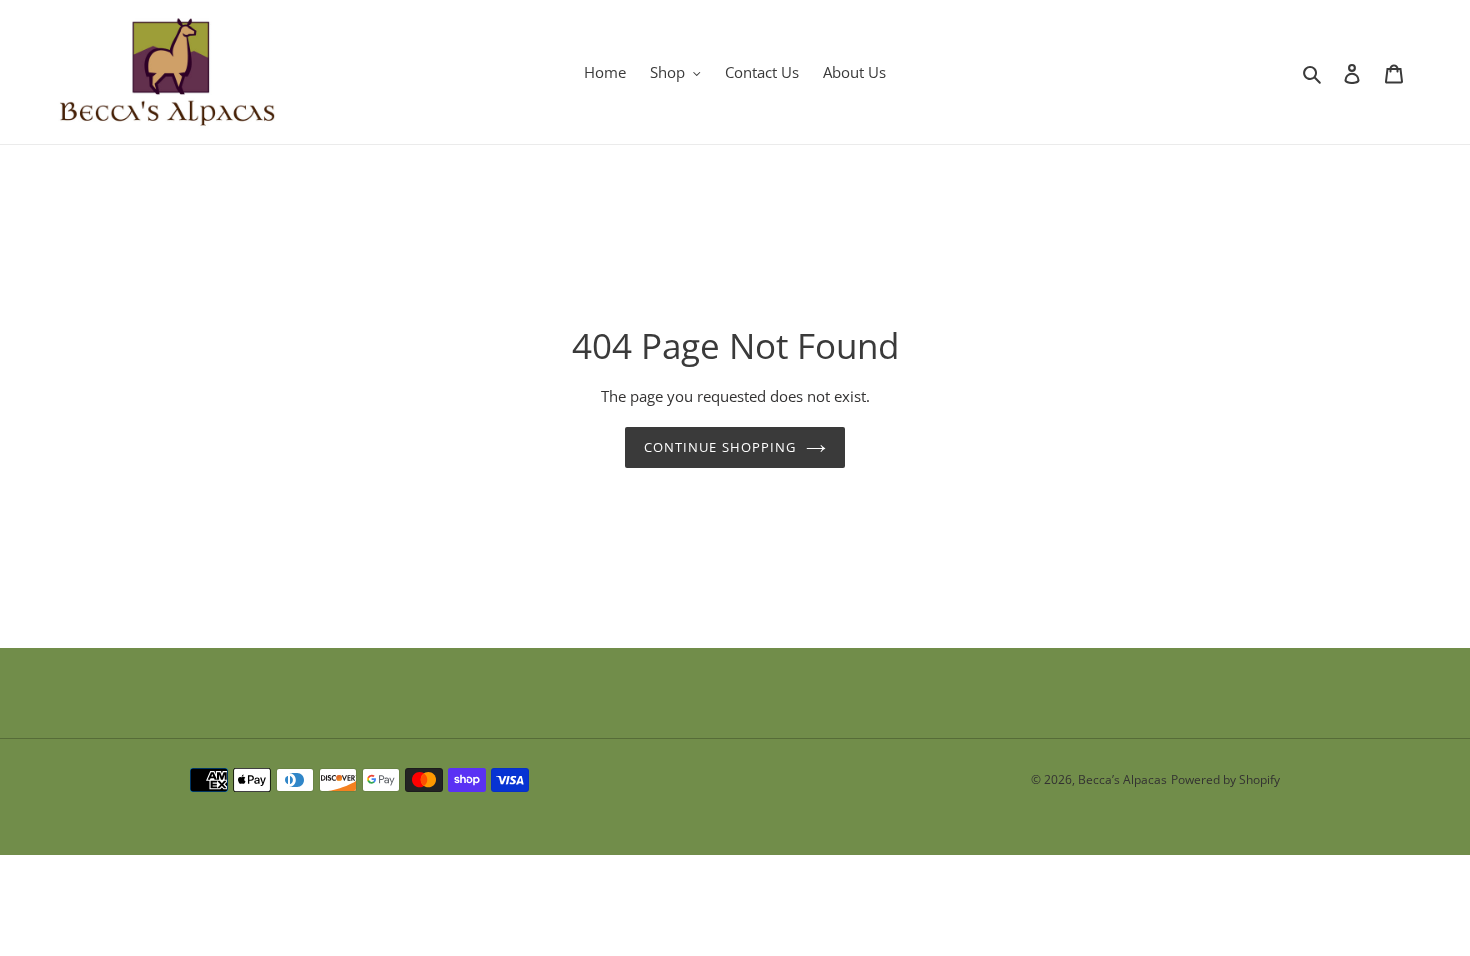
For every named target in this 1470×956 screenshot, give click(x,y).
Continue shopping (720, 447)
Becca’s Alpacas (1122, 779)
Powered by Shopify (1225, 779)
